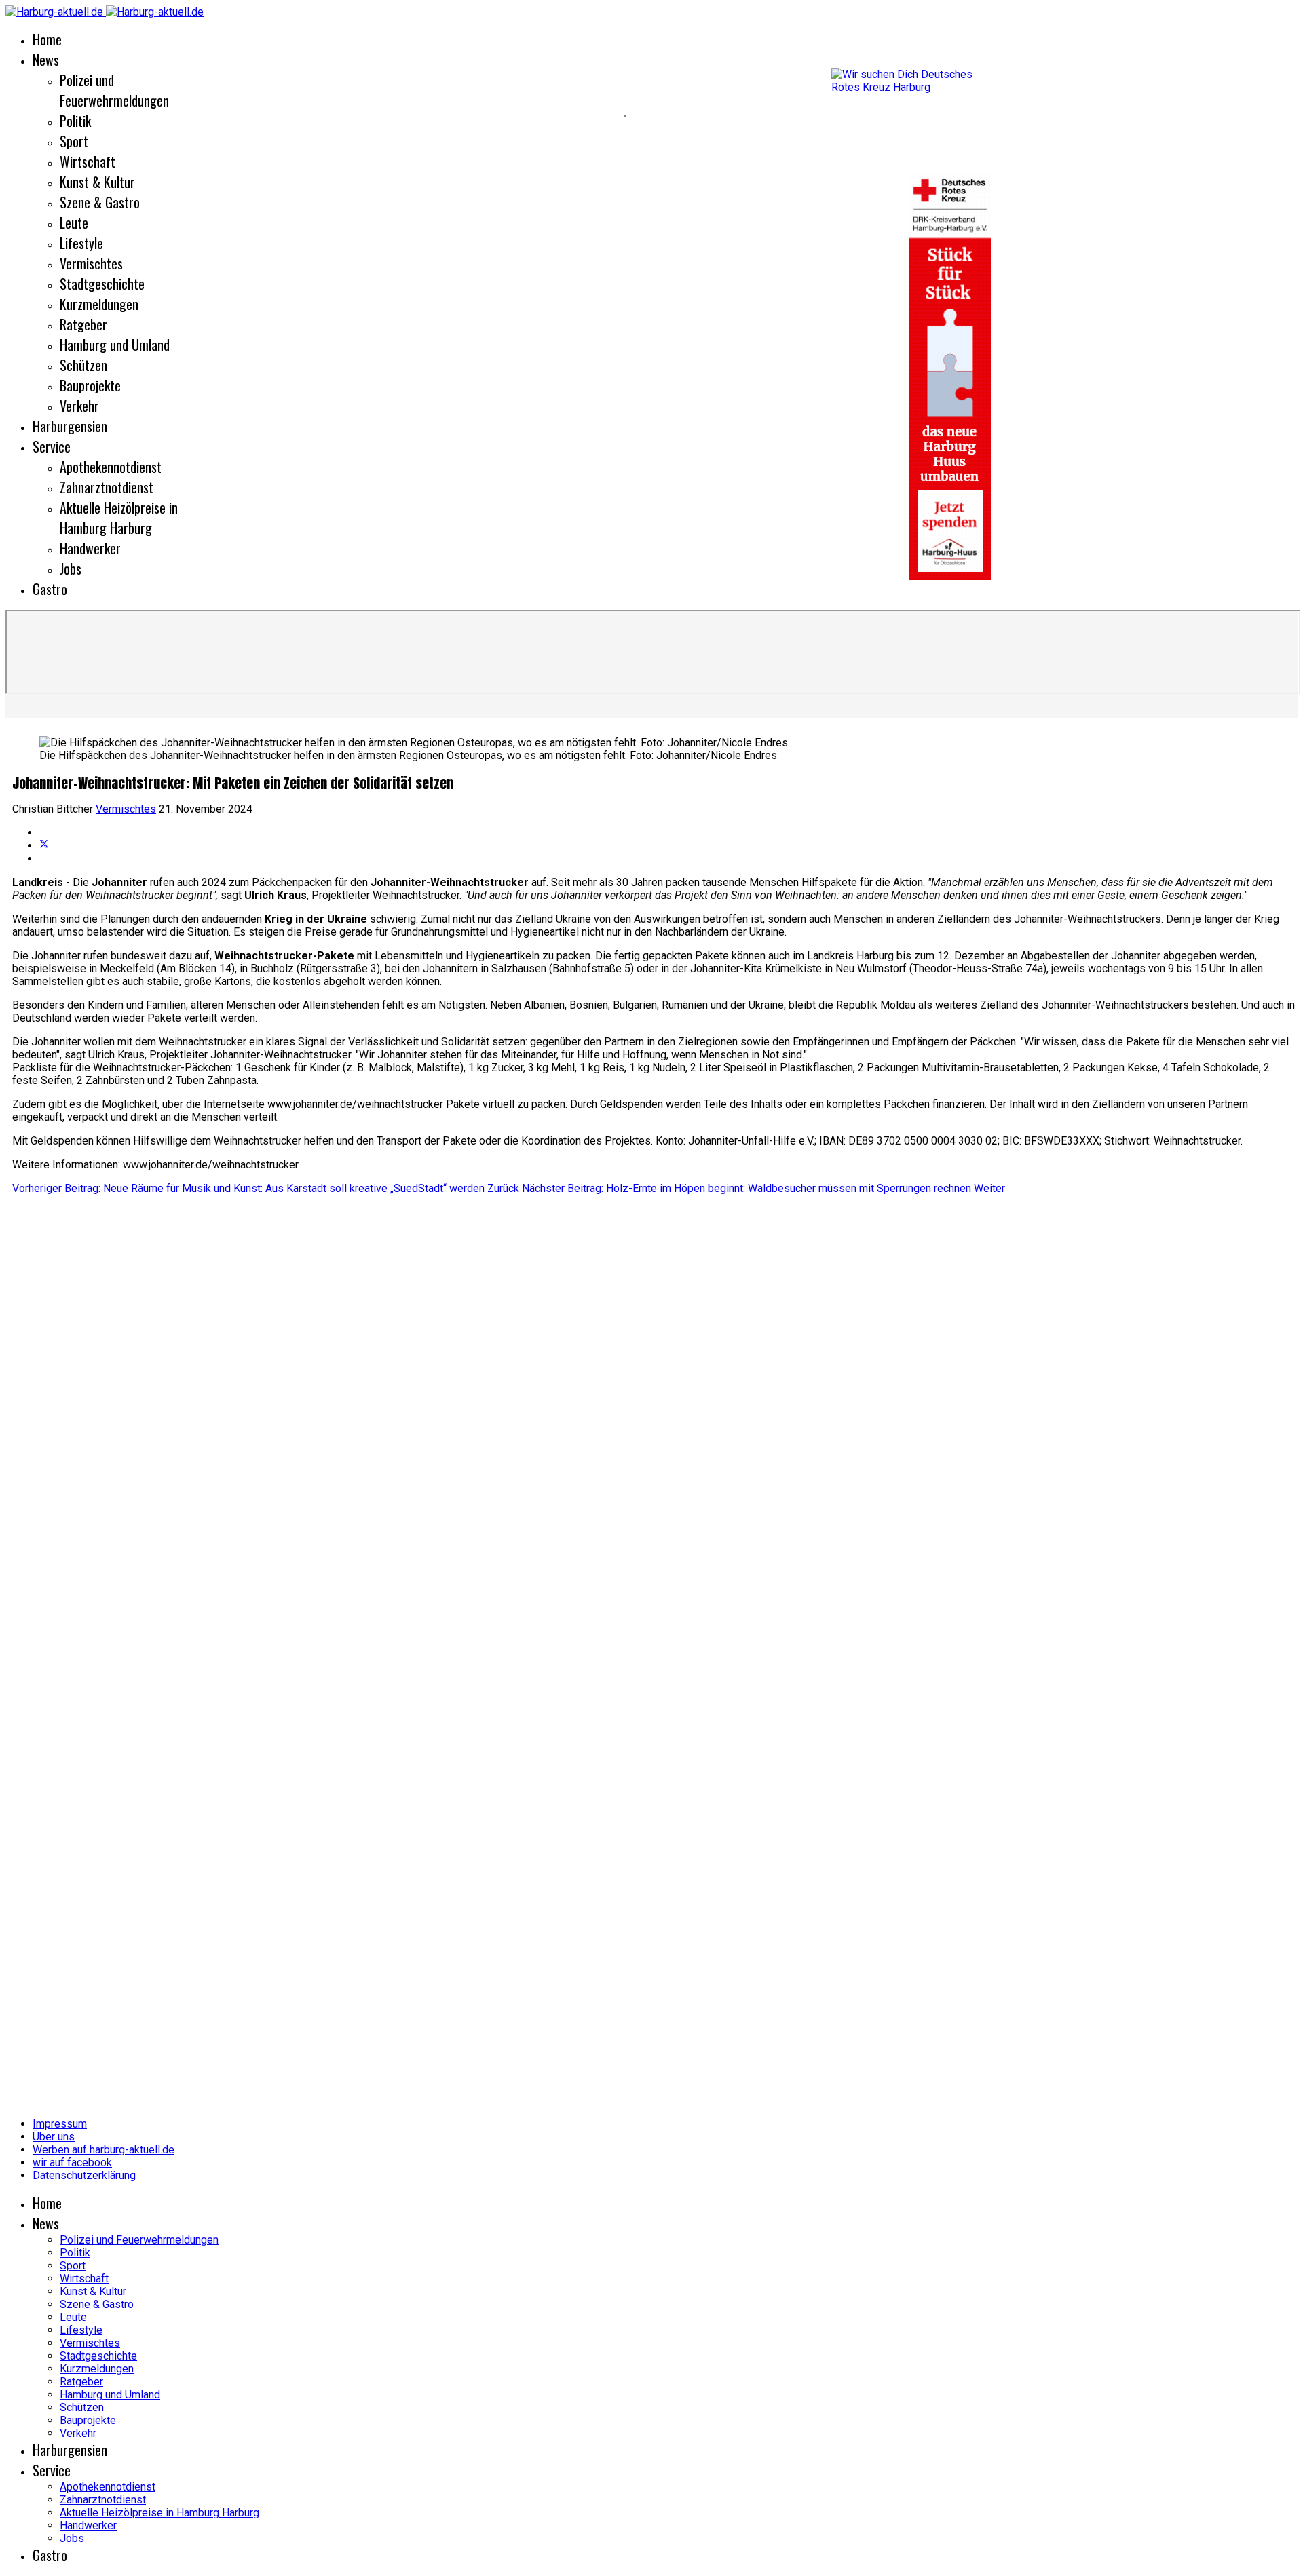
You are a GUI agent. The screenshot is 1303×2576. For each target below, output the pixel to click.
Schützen (83, 365)
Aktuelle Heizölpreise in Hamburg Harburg (119, 518)
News (46, 60)
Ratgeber (83, 324)
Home (47, 39)
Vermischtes (91, 263)
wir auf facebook (72, 2162)
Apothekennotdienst (111, 467)
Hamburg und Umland (115, 345)
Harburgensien (70, 426)
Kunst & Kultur (97, 182)
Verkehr (79, 406)
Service (52, 446)
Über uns (54, 2137)
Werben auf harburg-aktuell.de (103, 2150)
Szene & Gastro (100, 202)
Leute (74, 223)
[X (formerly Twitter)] (44, 846)
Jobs (71, 569)
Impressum (60, 2124)
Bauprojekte (90, 385)
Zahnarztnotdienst (107, 487)
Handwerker (90, 548)
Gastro (50, 589)
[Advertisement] (312, 115)
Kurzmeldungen (99, 304)
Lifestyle (81, 243)
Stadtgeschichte (102, 284)
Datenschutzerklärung (84, 2175)
